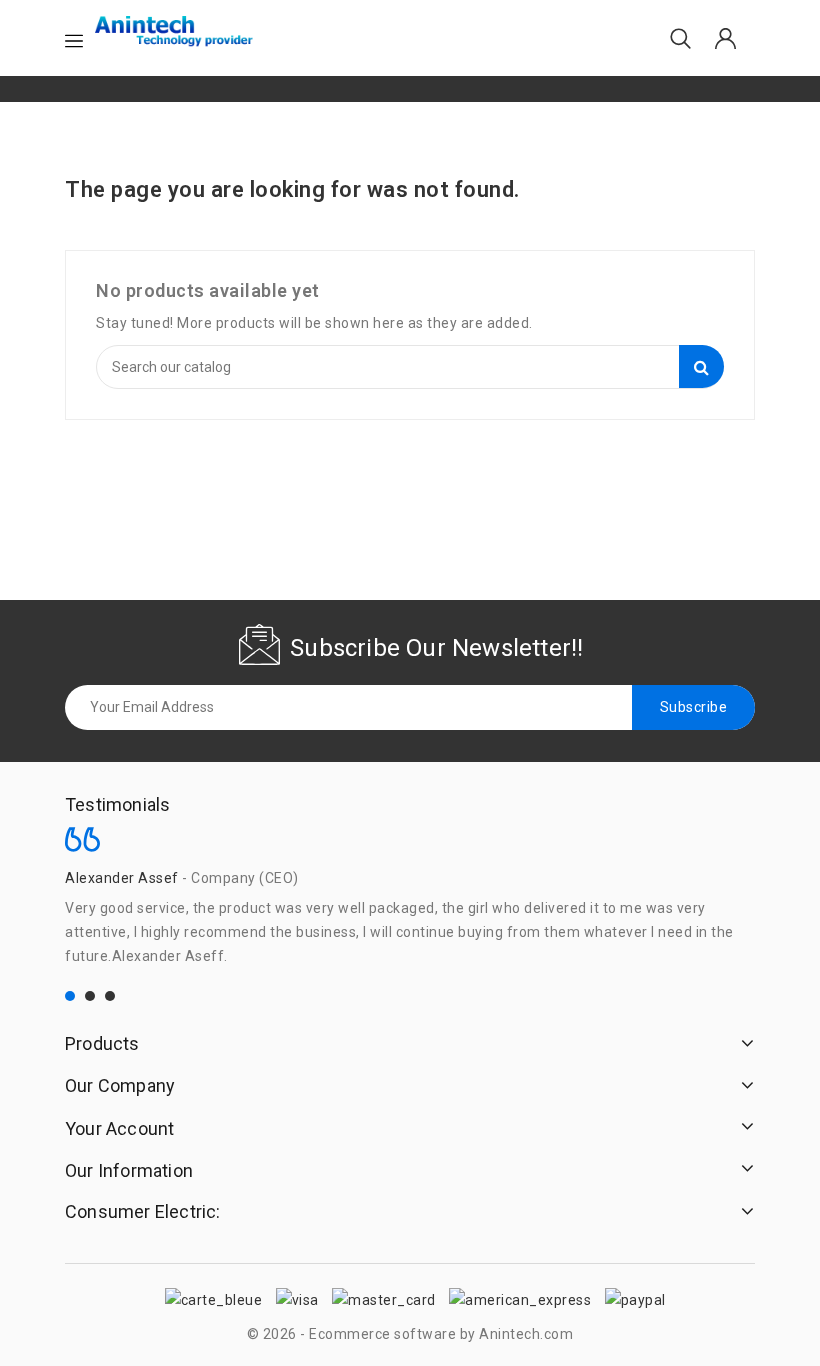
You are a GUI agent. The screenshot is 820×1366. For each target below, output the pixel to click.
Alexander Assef (122, 878)
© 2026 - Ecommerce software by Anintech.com (410, 1334)
